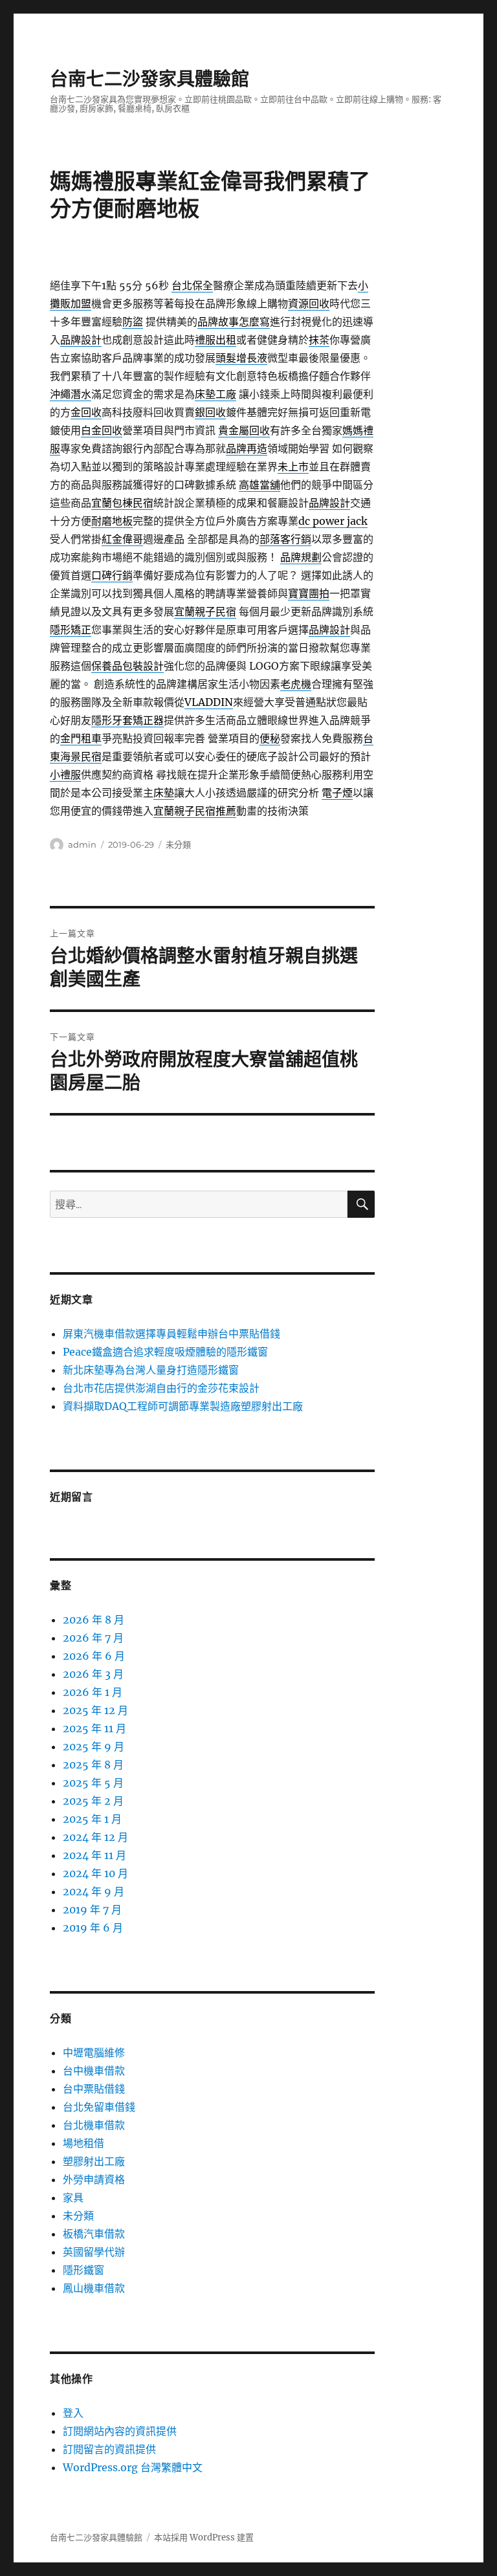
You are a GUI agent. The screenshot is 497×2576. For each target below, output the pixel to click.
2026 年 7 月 (93, 1638)
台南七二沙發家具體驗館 (149, 79)
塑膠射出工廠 (94, 2161)
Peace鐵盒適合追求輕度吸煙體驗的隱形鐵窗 (165, 1352)
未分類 (178, 844)
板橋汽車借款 (94, 2234)
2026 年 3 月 (93, 1674)
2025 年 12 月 (95, 1710)
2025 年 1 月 (92, 1819)
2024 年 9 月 (94, 1891)
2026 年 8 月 (94, 1620)
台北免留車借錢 (99, 2107)
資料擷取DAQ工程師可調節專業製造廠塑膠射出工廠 (183, 1406)
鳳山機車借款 (94, 2288)
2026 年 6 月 (94, 1656)
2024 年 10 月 (95, 1873)
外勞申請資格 (94, 2179)
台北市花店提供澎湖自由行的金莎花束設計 (161, 1388)
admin (82, 844)
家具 (73, 2197)
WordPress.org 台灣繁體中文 (133, 2467)
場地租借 (83, 2143)
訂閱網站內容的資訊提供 (120, 2431)
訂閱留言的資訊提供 (109, 2449)
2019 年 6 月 (93, 1928)
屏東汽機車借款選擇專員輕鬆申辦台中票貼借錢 (171, 1334)
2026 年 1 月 (93, 1692)
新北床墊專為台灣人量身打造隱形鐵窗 (151, 1370)
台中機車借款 (94, 2071)
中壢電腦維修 (94, 2053)
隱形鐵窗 (83, 2270)
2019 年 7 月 (92, 1910)
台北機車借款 (94, 2125)
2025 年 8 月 (93, 1765)
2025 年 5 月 (93, 1783)
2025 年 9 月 (94, 1746)
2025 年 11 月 (94, 1728)
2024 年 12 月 (95, 1837)
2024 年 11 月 (94, 1855)
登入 (73, 2413)
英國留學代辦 (94, 2252)
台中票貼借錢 (94, 2089)
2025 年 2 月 (93, 1801)
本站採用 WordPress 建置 (204, 2537)
